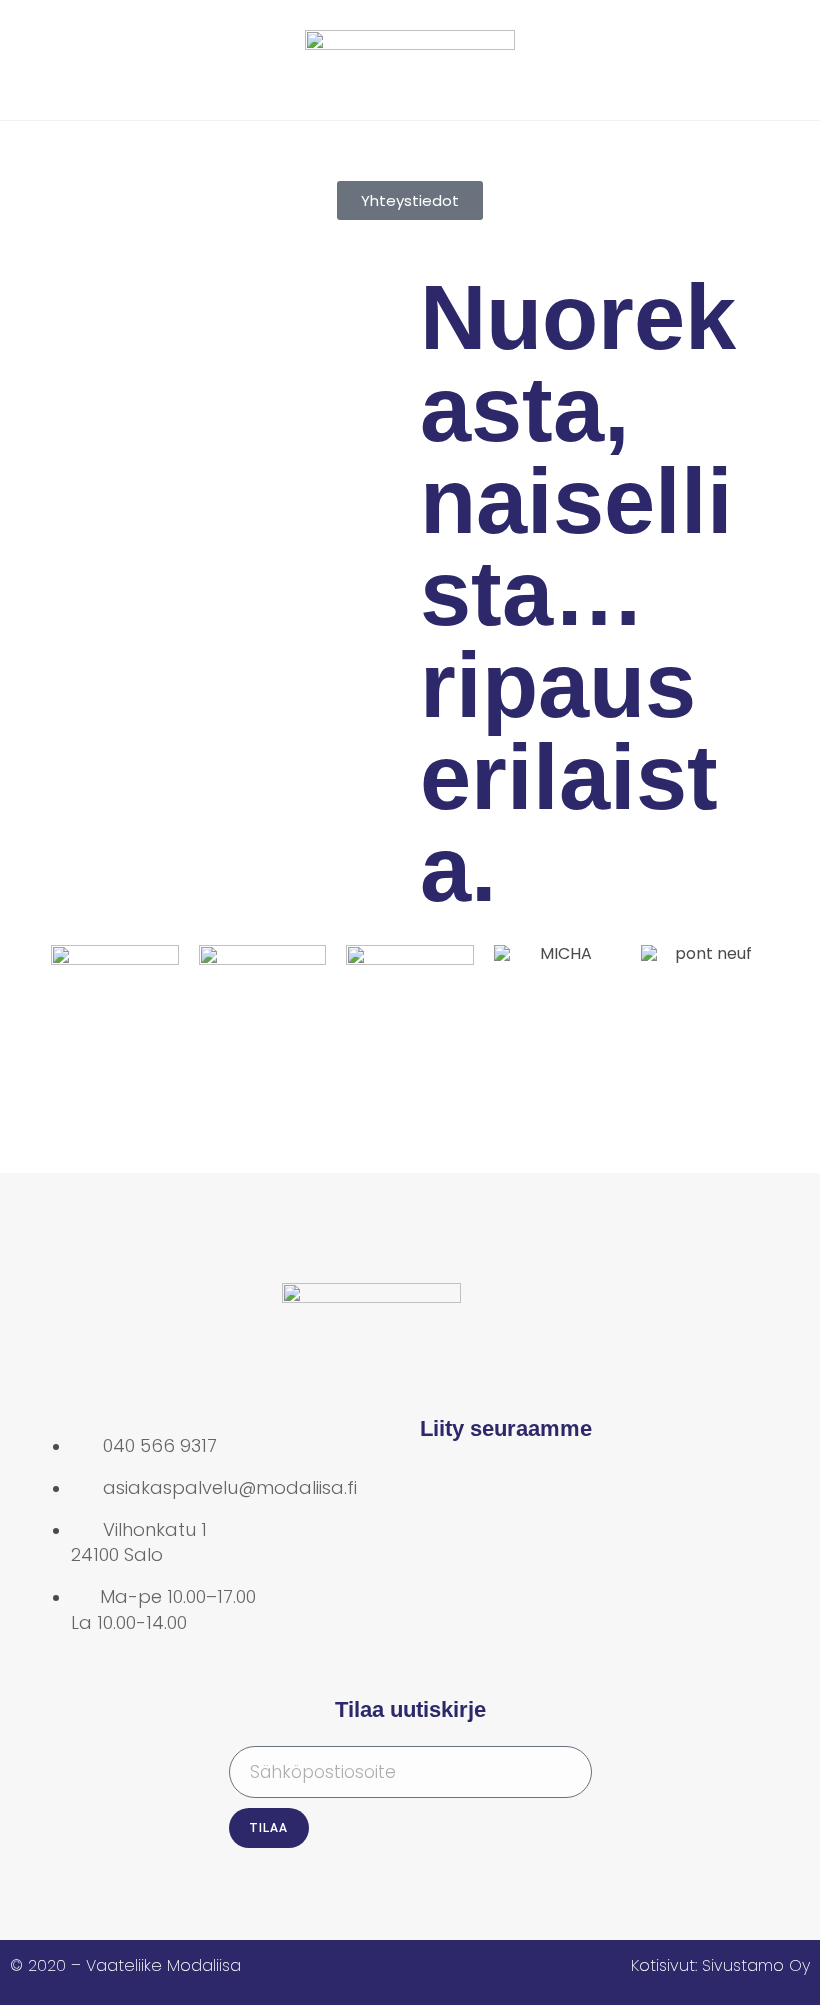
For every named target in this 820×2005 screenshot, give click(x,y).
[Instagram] (510, 1490)
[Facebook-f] (445, 1490)
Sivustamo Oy (756, 1965)
